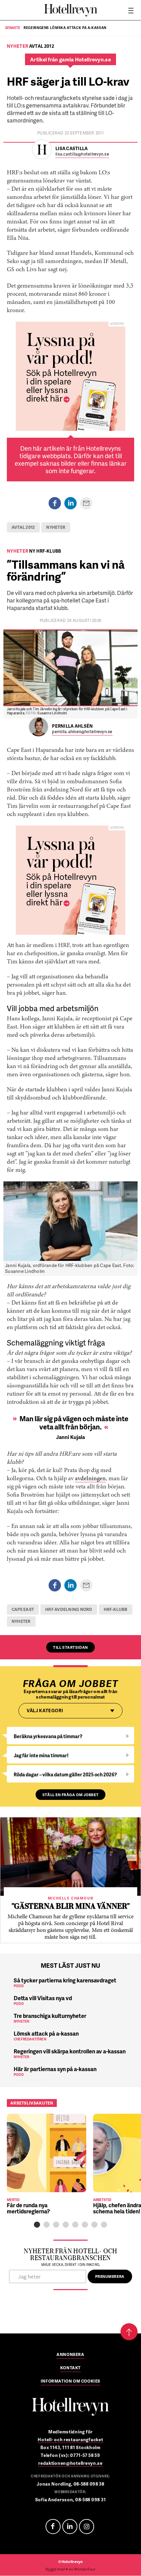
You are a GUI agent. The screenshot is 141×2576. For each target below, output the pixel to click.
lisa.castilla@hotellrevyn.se (82, 154)
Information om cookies (70, 2382)
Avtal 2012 (23, 527)
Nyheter (56, 527)
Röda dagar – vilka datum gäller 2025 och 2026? (65, 1774)
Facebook (53, 2527)
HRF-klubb (116, 1609)
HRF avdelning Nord (69, 1609)
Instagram (87, 2527)
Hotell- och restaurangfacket (70, 2440)
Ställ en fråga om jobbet (70, 1795)
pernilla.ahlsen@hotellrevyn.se (82, 732)
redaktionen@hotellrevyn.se (70, 2463)
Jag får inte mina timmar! (41, 1755)
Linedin (70, 2527)
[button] (37, 2225)
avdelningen (90, 1479)
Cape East (23, 1609)
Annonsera (70, 2355)
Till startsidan (70, 1647)
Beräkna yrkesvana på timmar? (48, 1736)
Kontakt (70, 2368)
